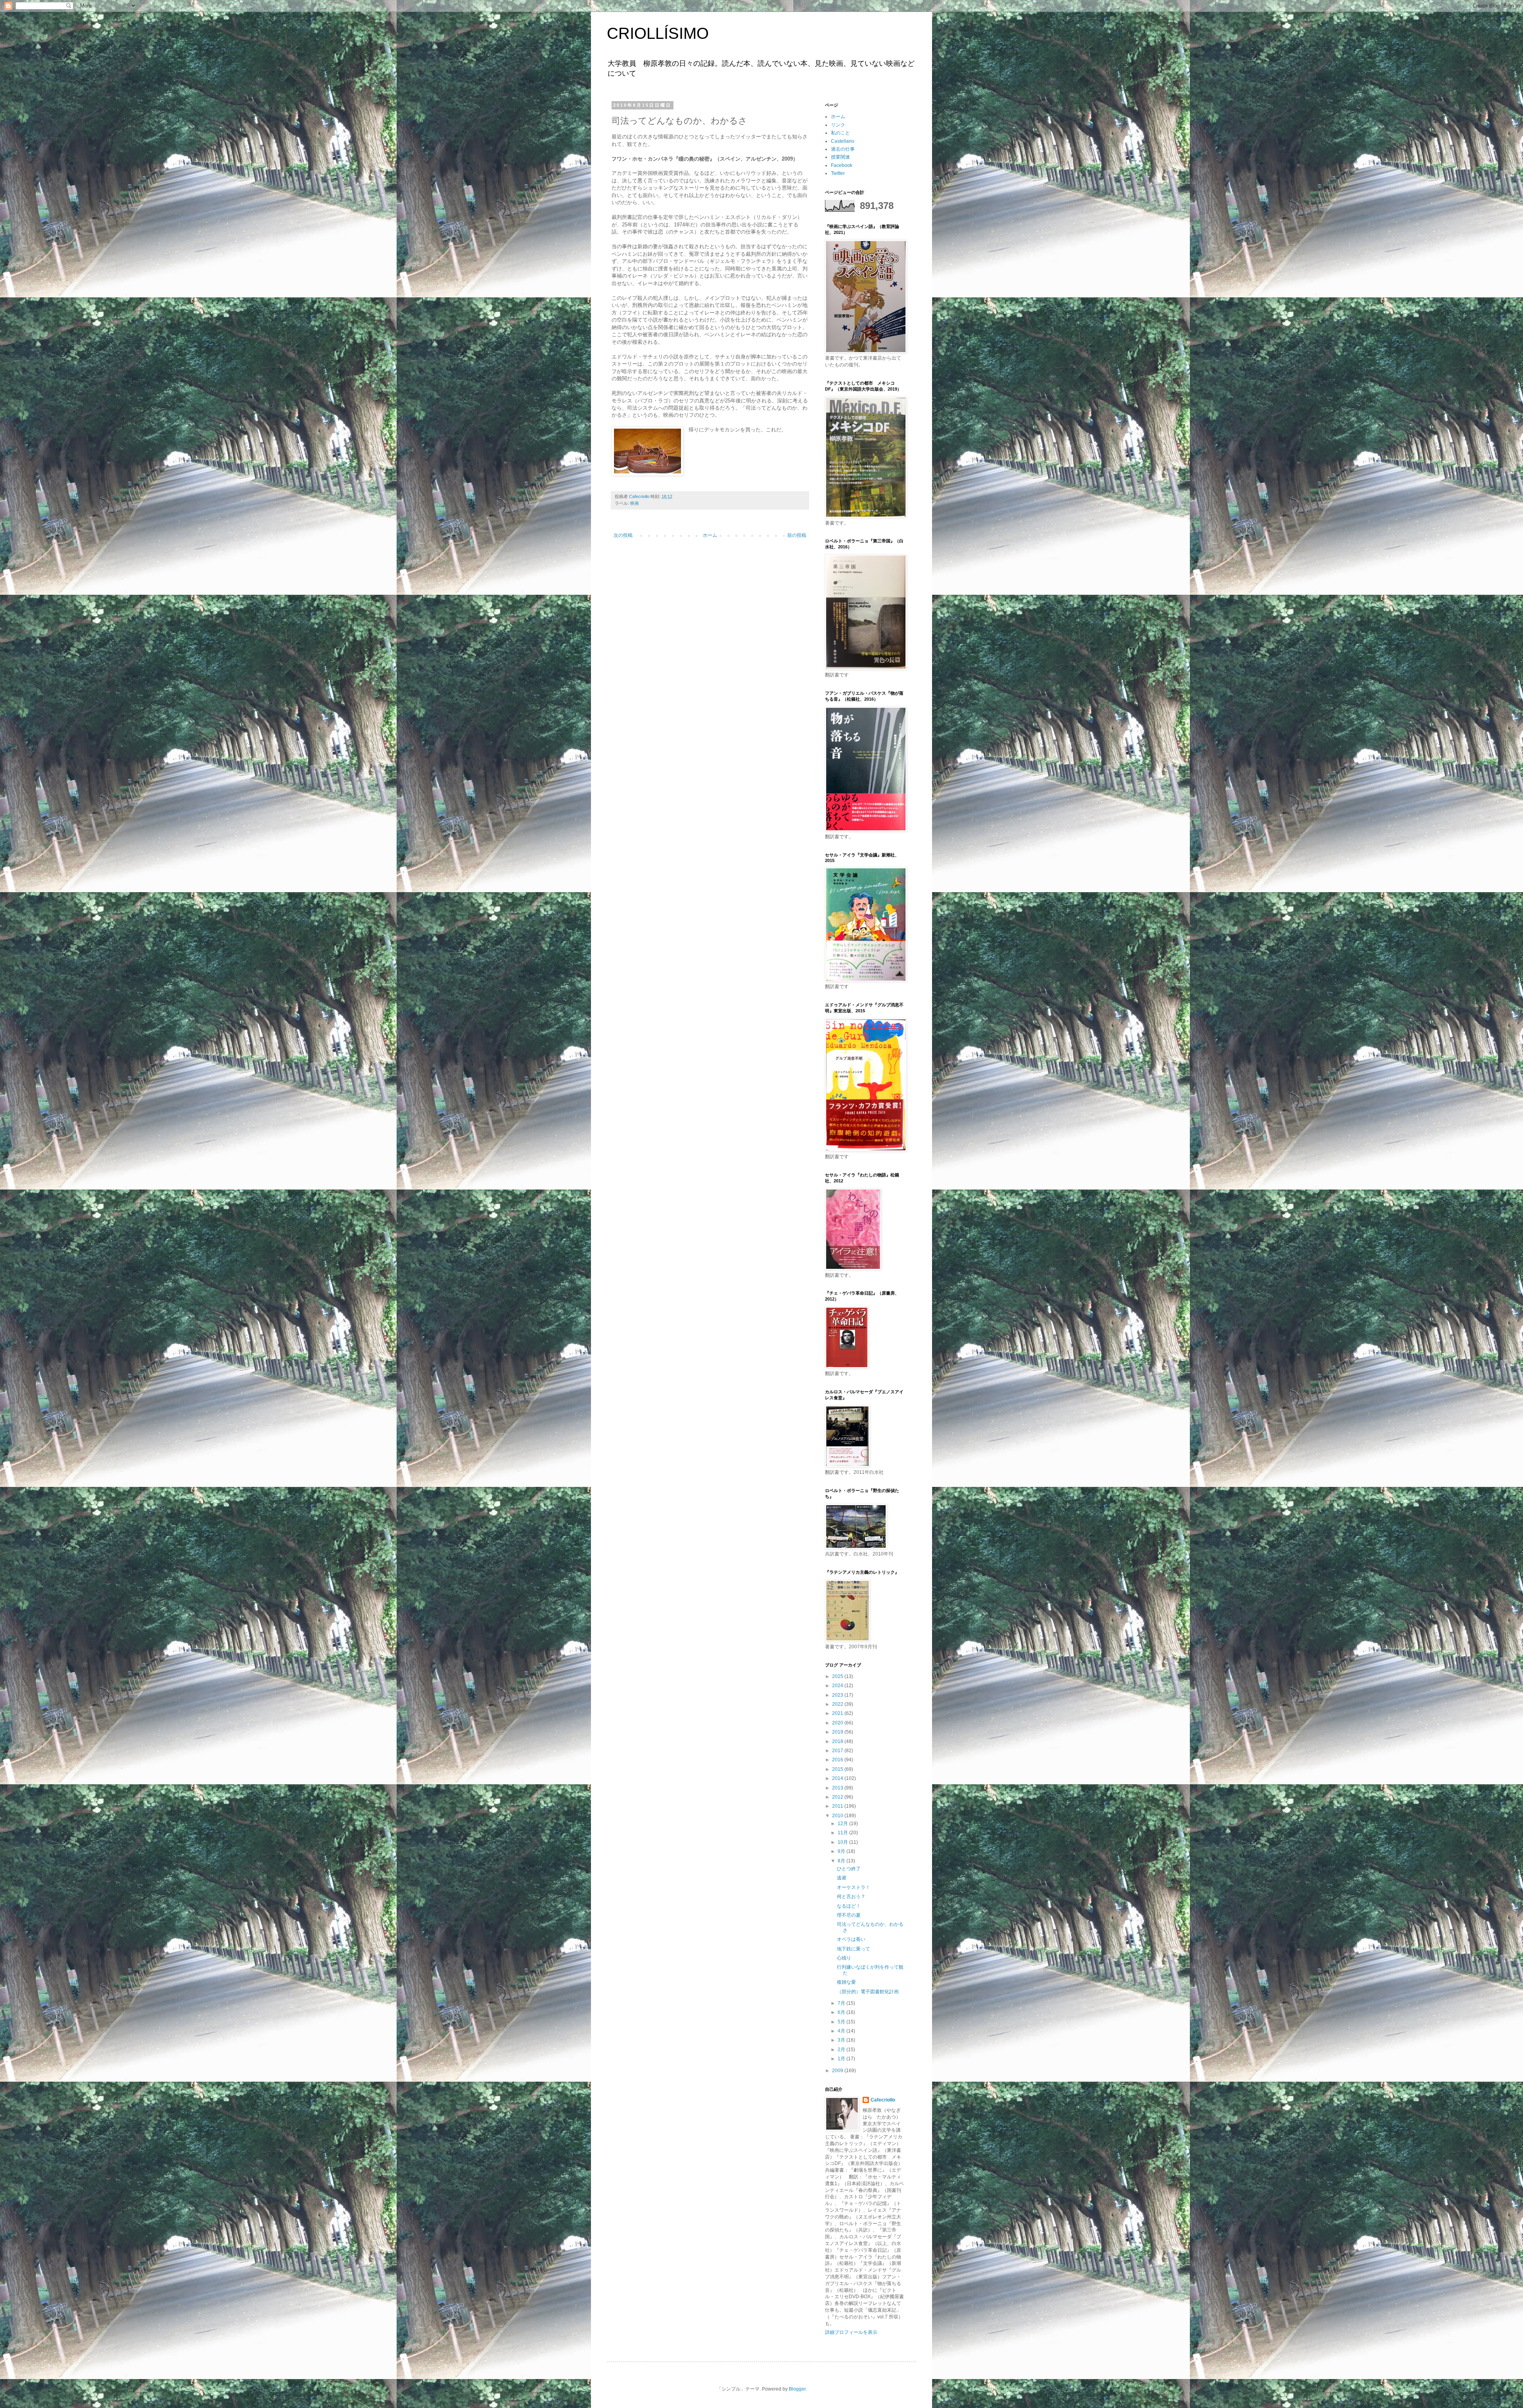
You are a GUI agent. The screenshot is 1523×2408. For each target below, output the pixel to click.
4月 (842, 2031)
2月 (842, 2050)
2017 (838, 1751)
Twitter (838, 173)
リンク (838, 125)
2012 (838, 1797)
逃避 (842, 1878)
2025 (838, 1676)
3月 (842, 2040)
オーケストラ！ (854, 1887)
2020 (838, 1723)
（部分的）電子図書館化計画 (868, 1992)
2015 (838, 1769)
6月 (842, 2012)
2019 (838, 1732)
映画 (635, 503)
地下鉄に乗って (854, 1949)
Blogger (797, 2389)
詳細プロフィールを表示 (851, 2332)
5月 (842, 2022)
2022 (838, 1704)
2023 (838, 1695)
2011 (838, 1806)
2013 (838, 1788)
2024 (838, 1686)
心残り (844, 1958)
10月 (843, 1842)
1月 (842, 2059)
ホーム (710, 535)
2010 (838, 1816)
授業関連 (840, 157)
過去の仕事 (843, 149)
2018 (838, 1741)
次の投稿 (623, 535)
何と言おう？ (851, 1897)
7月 (842, 2003)
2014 (838, 1778)
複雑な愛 (846, 1982)
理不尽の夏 (849, 1915)
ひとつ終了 (849, 1869)
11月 (843, 1833)
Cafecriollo (883, 2100)
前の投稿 (797, 535)
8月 (842, 1861)
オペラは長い (851, 1939)
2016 (838, 1760)
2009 (838, 2071)
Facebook (842, 165)
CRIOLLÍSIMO (658, 33)
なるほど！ (849, 1906)
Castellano (843, 141)
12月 (843, 1824)
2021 (838, 1713)
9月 (842, 1851)
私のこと (840, 133)
